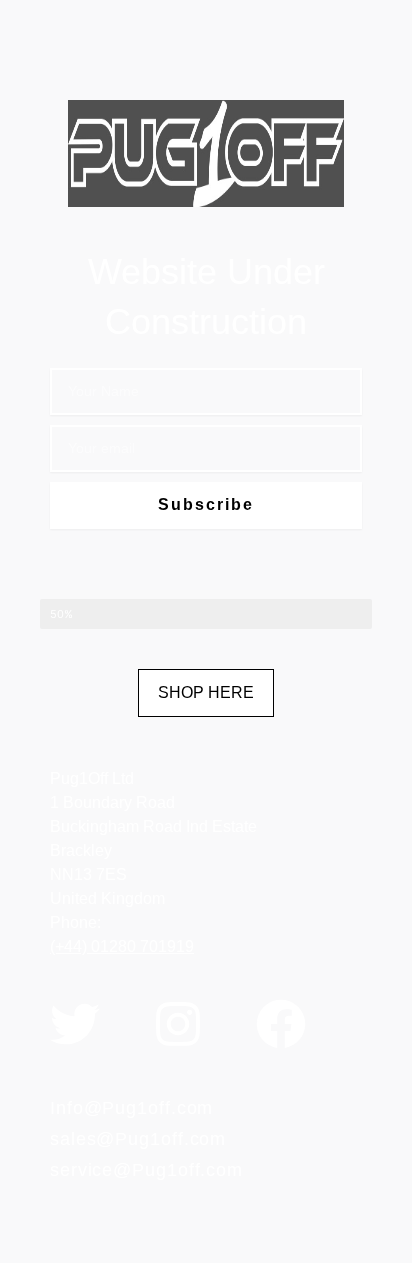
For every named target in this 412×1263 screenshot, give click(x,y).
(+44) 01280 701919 (122, 946)
